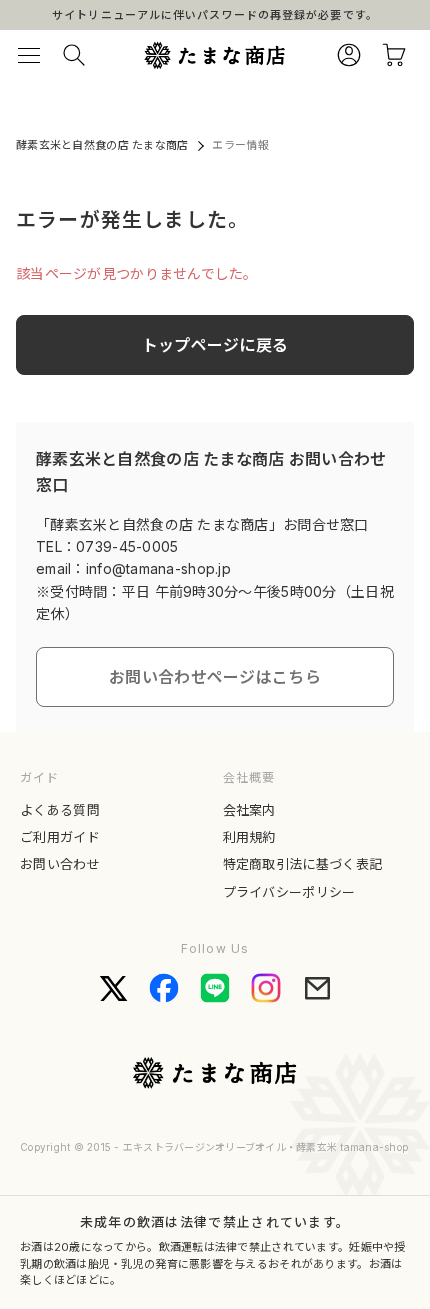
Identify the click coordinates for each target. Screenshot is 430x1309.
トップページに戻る (215, 345)
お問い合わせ (60, 864)
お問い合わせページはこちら (215, 677)
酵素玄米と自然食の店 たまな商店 (102, 145)
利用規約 (249, 837)
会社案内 (249, 810)
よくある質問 (60, 810)
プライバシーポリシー (289, 892)
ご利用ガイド (60, 837)
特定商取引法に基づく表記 (303, 864)
